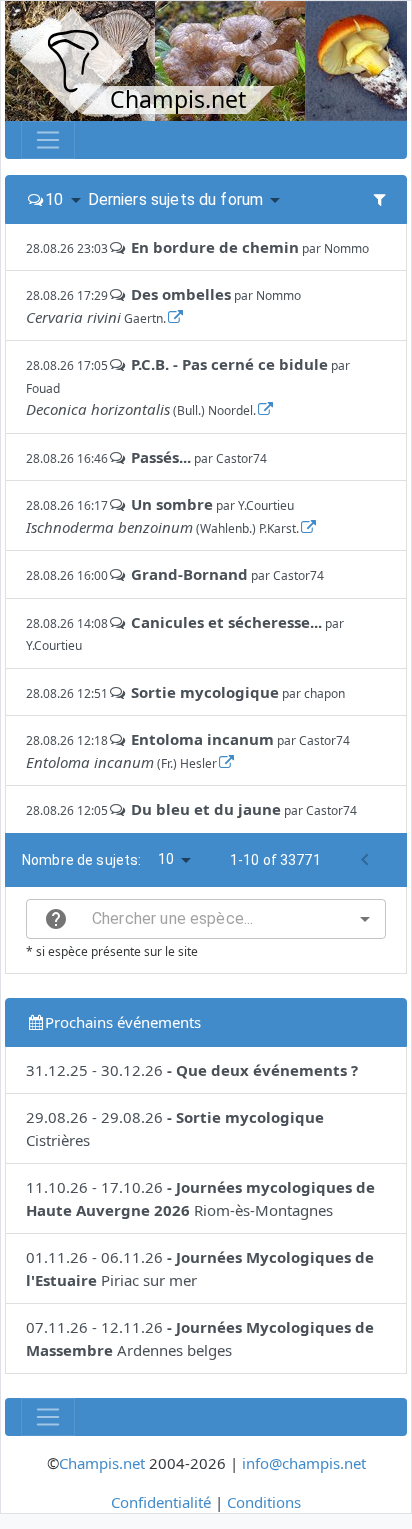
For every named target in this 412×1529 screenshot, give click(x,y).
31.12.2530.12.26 (192, 1070)
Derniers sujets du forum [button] (176, 199)
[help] (56, 919)
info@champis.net (304, 1463)
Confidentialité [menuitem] (161, 1502)
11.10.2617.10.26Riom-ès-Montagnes (200, 1198)
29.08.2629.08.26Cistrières (175, 1128)
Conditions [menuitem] (264, 1502)
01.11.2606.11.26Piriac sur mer (200, 1268)
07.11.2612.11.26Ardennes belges (200, 1338)
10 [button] (54, 199)
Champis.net (102, 1463)
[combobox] (206, 919)
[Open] (365, 919)
